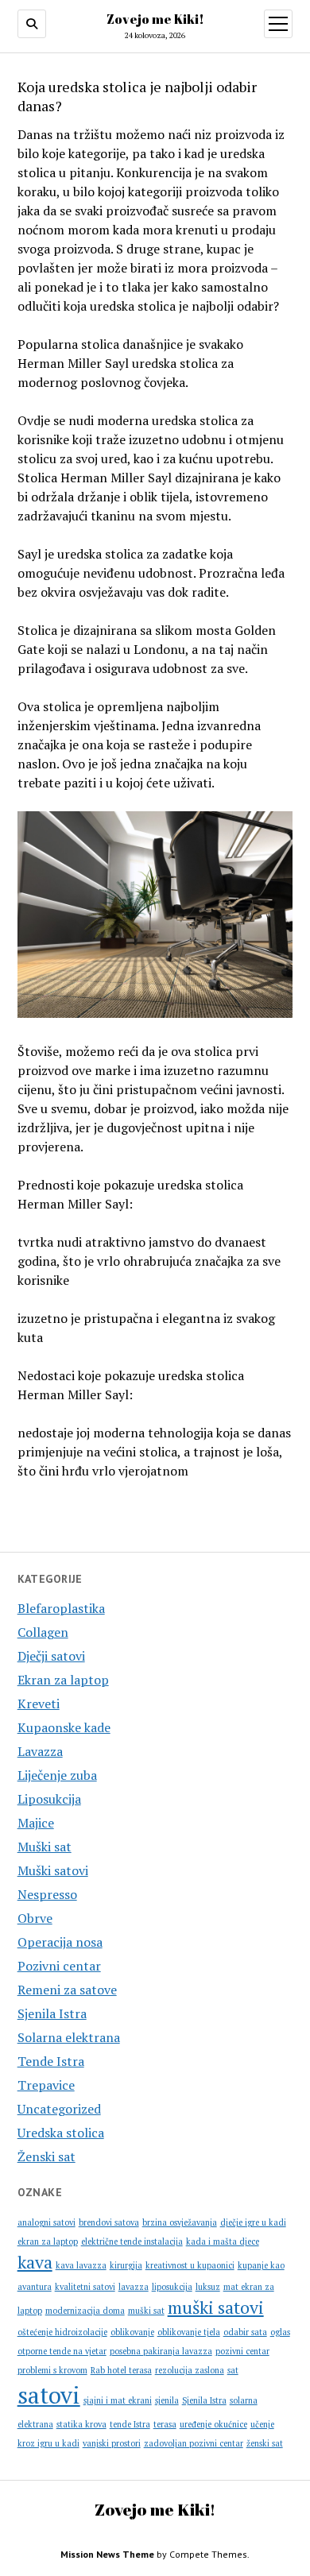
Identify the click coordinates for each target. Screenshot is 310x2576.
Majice (36, 1823)
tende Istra (130, 2424)
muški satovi (216, 2307)
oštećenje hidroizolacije (62, 2332)
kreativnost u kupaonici (190, 2265)
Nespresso (47, 1894)
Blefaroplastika (61, 1608)
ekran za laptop (48, 2241)
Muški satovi (53, 1870)
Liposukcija (49, 1799)
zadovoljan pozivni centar (194, 2443)
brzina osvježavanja (180, 2222)
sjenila (167, 2400)
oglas (280, 2332)
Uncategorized (59, 2109)
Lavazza (40, 1751)
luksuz (208, 2287)
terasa (165, 2424)
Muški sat (45, 1847)
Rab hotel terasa (121, 2370)
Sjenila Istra (52, 2013)
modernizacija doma (85, 2311)
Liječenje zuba (57, 1775)
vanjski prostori (112, 2443)
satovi (49, 2395)
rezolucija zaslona (190, 2370)
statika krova (81, 2424)
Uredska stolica (61, 2133)
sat (233, 2370)
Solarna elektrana (69, 2037)
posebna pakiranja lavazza (161, 2351)
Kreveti (39, 1704)
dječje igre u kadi (253, 2222)
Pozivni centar (59, 1966)
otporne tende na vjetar (62, 2351)
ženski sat (265, 2443)
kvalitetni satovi (85, 2287)
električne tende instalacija (132, 2241)
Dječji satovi (51, 1656)
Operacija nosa (60, 1942)
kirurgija (126, 2265)
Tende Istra (51, 2061)
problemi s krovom (52, 2370)
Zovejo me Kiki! (155, 19)
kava (35, 2262)
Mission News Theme (107, 2554)
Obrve (35, 1918)
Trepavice (46, 2085)
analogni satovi (46, 2222)
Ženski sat (46, 2156)
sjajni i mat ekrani (118, 2400)
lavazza (134, 2287)
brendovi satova (109, 2222)
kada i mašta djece (223, 2241)
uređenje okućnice (213, 2424)
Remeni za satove (67, 1990)
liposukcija (172, 2287)
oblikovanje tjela (189, 2332)
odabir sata (245, 2332)
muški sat (146, 2311)
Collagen (43, 1632)
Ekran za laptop (63, 1680)
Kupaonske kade (64, 1727)
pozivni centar (242, 2351)
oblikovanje (132, 2332)
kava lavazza (81, 2265)
